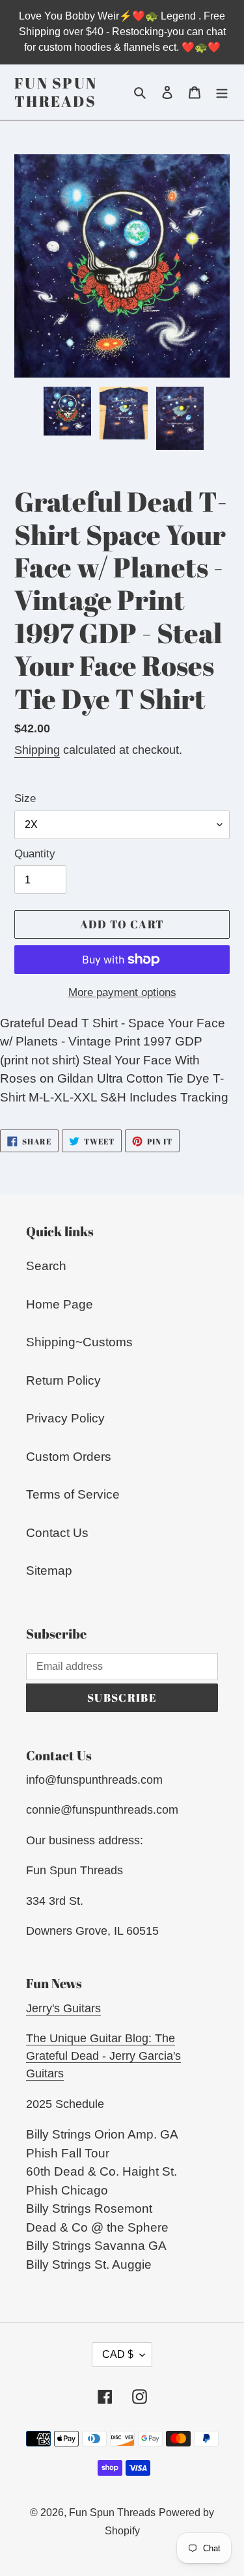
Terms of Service (73, 1494)
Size (25, 798)
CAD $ (118, 2354)
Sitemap (49, 1571)
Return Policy (63, 1380)
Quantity (35, 854)
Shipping (37, 750)
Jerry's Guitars (63, 2008)
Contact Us (57, 1533)
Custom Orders (69, 1457)
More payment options (122, 992)
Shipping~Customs (79, 1342)
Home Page (60, 1304)
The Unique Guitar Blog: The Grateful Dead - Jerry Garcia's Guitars (103, 2056)
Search (46, 1266)
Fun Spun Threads (56, 92)
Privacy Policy (65, 1418)
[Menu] (222, 92)
